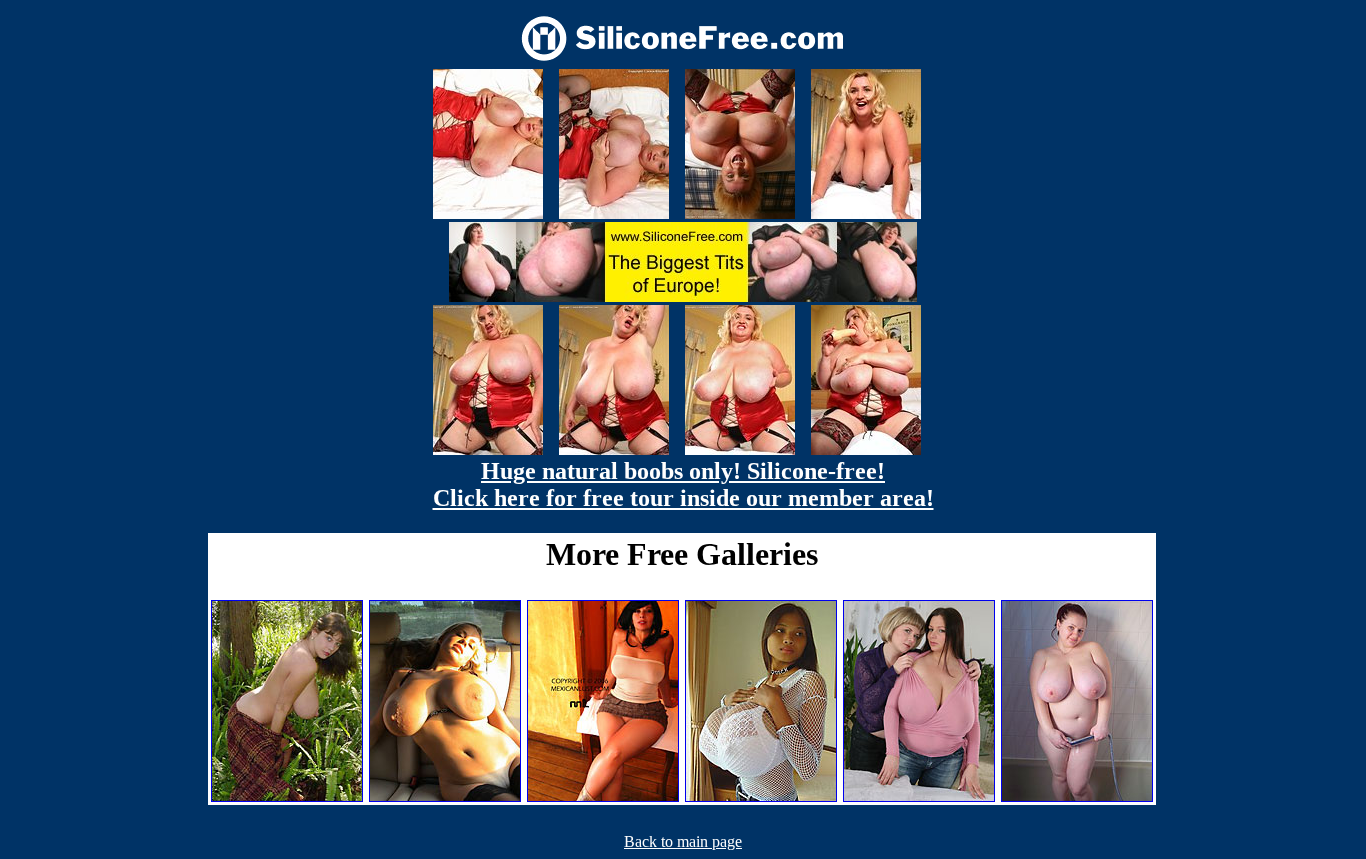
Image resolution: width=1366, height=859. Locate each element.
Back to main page (683, 841)
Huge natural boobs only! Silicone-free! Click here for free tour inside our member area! (683, 484)
